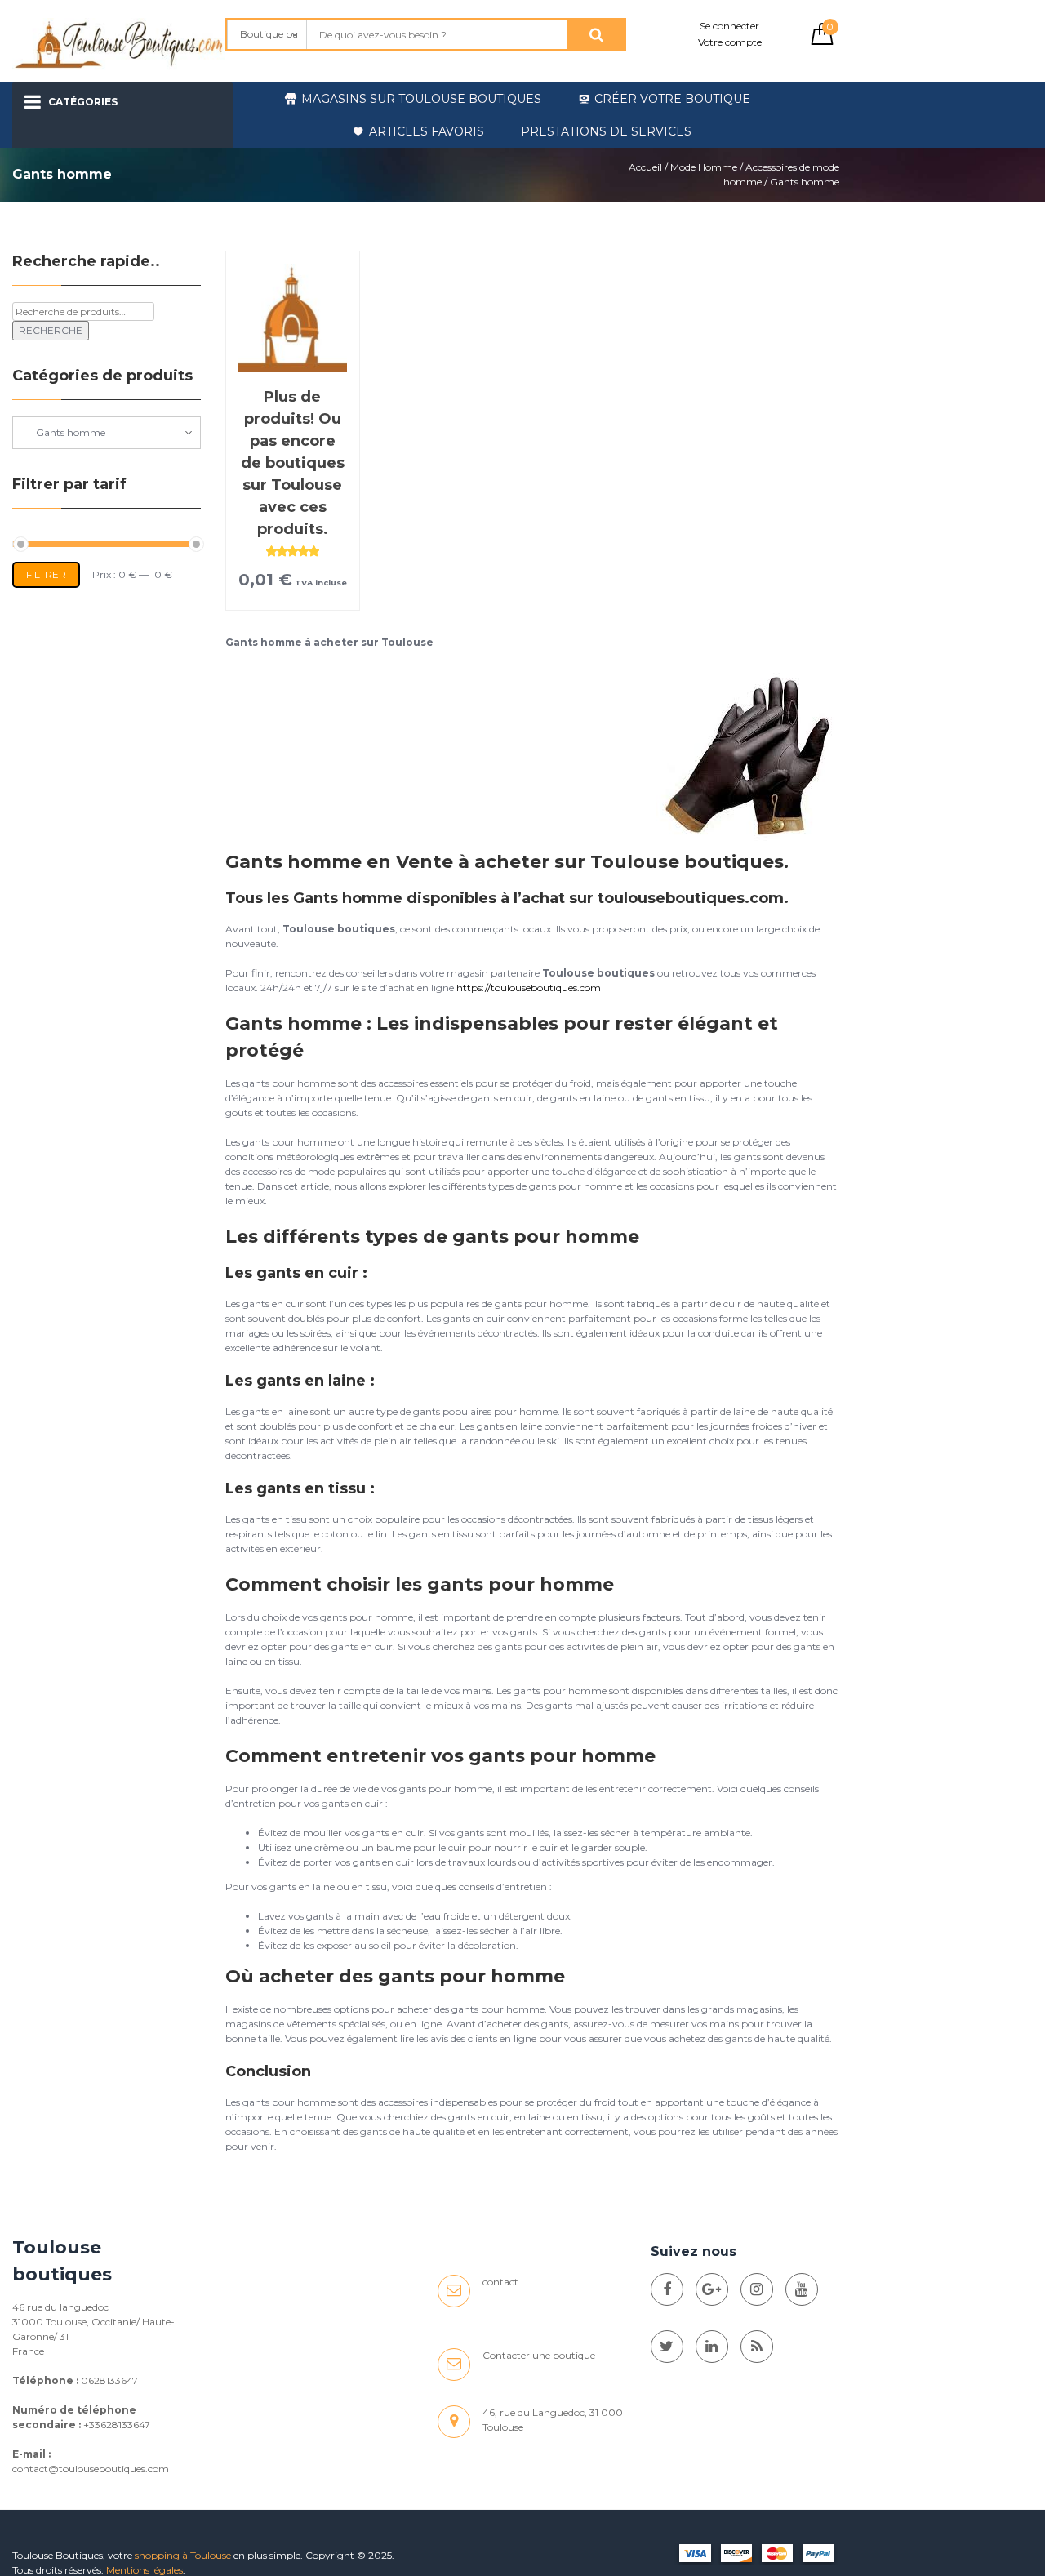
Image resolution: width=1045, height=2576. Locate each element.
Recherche (51, 330)
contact (500, 2282)
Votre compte (730, 42)
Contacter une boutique (539, 2355)
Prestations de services (606, 131)
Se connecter (729, 26)
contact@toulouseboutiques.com (91, 2469)
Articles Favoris (427, 131)
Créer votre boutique (672, 99)
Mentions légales (145, 2570)
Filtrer (46, 574)
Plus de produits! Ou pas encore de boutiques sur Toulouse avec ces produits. (293, 463)
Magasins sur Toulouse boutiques (421, 99)
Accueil (645, 167)
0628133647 (109, 2380)
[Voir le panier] (822, 41)
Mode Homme (704, 167)
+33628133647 (117, 2425)
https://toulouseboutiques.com (529, 988)
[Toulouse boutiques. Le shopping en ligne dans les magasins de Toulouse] (667, 2289)
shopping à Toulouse (183, 2555)
